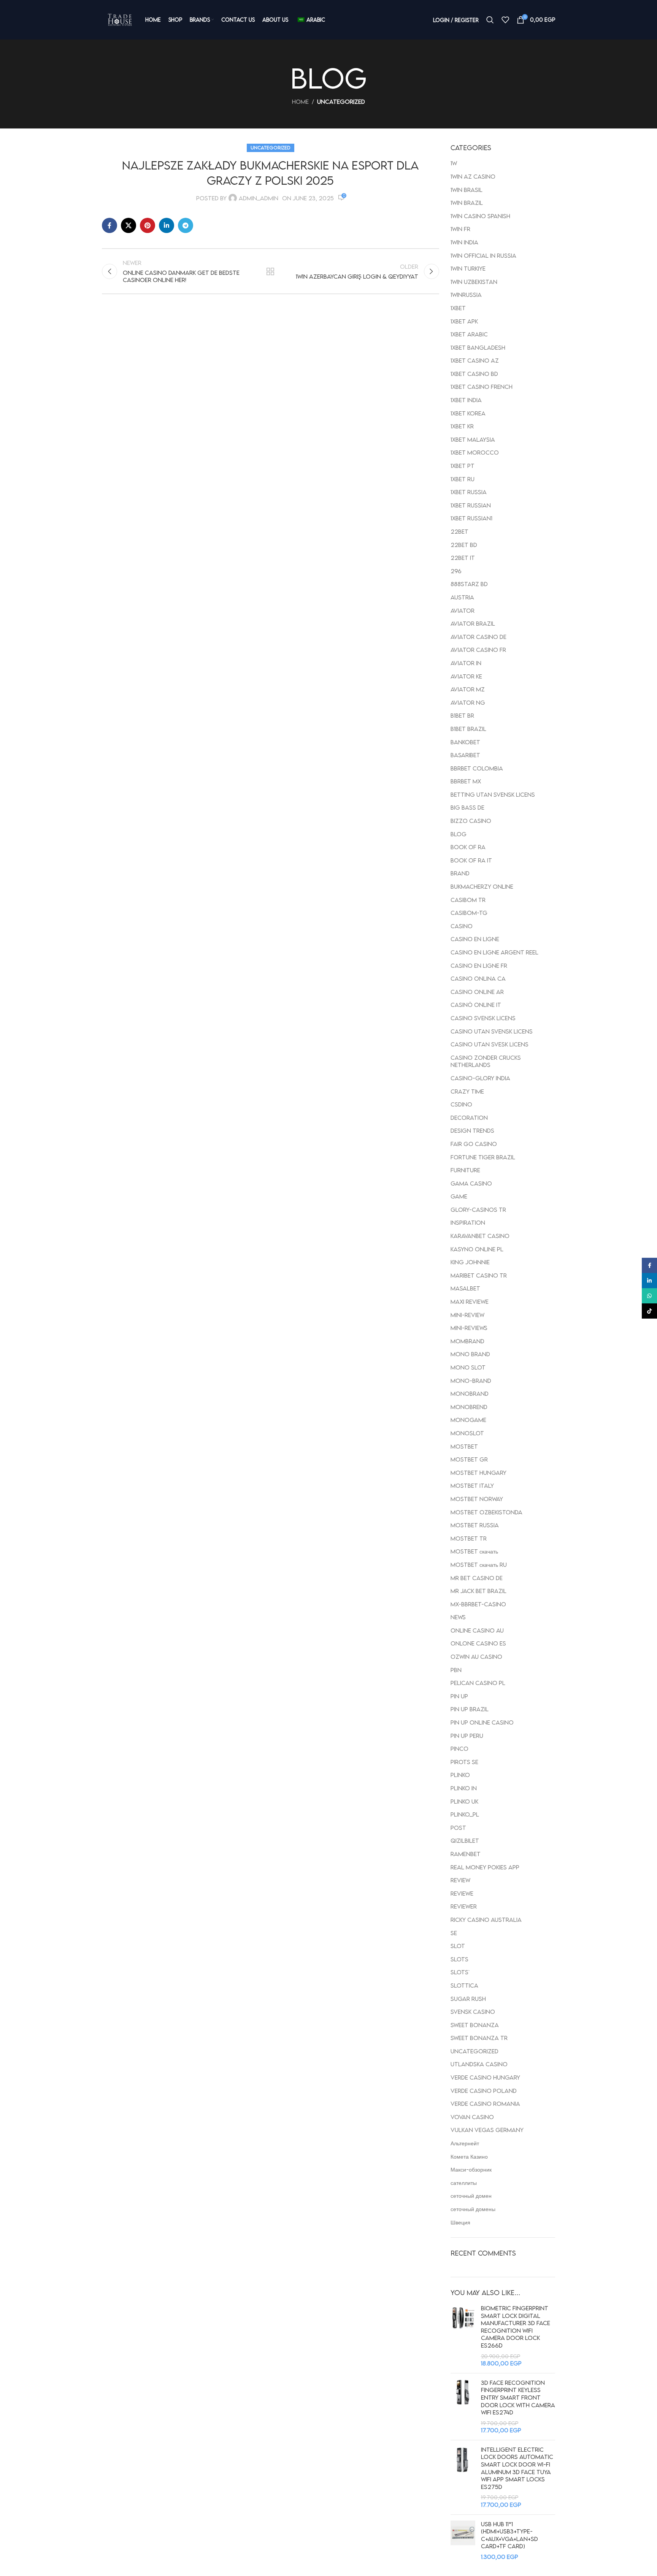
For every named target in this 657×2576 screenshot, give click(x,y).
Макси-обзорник (471, 2169)
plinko (460, 1775)
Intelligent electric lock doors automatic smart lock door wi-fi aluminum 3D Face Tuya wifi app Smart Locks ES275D (517, 2468)
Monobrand (470, 1393)
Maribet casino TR (479, 1275)
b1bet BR (462, 715)
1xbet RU (463, 479)
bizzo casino (471, 821)
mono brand (470, 1354)
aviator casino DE (478, 637)
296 (456, 571)
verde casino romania (485, 2104)
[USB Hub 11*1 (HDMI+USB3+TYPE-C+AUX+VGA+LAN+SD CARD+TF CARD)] (463, 2541)
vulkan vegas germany (487, 2130)
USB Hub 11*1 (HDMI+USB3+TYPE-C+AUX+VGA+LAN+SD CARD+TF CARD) (509, 2535)
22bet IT (463, 558)
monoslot (467, 1433)
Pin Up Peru (467, 1736)
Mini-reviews (469, 1328)
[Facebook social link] (109, 225)
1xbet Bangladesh (478, 347)
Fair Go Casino (474, 1144)
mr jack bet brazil (478, 1591)
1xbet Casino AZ (475, 360)
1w (454, 163)
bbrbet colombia (477, 768)
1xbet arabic (469, 334)
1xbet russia (469, 492)
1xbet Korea (468, 413)
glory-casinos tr (478, 1210)
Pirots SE (464, 1762)
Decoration (469, 1118)
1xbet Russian (471, 505)
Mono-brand (471, 1381)
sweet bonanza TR (479, 2038)
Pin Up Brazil (470, 1709)
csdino (461, 1104)
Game (459, 1196)
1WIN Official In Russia (483, 255)
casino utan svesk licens (490, 1044)
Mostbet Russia (475, 1525)
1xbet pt (463, 466)
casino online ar (477, 992)
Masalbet (465, 1288)
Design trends (472, 1130)
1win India (464, 242)
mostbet (464, 1446)
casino (462, 926)
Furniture (465, 1170)
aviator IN (466, 663)
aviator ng (468, 702)
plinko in (464, 1788)
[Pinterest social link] (148, 225)
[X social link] (129, 225)
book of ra (468, 847)
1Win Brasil (467, 190)
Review (460, 1880)
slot (458, 1946)
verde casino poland (484, 2091)
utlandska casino (479, 2064)
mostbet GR (469, 1459)
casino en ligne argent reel (494, 952)
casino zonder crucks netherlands (486, 1061)
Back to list (270, 271)
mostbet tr (469, 1538)
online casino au (477, 1630)
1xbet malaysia (473, 439)
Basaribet (465, 755)
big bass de (467, 807)
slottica (464, 1985)
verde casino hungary (485, 2077)
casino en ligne (475, 939)
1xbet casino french (482, 387)
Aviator (463, 610)
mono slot (468, 1367)
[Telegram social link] (186, 225)
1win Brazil (467, 203)
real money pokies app (485, 1867)
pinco (459, 1749)
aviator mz (468, 689)
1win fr (460, 229)
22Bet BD (464, 545)
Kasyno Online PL (477, 1249)
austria (462, 597)
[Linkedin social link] (167, 225)
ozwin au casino (476, 1657)
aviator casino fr (478, 650)
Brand (460, 873)
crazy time (467, 1091)
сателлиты (464, 2183)
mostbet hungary (478, 1473)
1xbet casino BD (474, 374)
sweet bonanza (475, 2025)
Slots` (459, 1972)
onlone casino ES (478, 1643)
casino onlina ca (478, 978)
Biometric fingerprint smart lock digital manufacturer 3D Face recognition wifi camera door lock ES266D (516, 2327)
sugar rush (468, 1999)
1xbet (458, 308)
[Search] (490, 20)
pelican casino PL (478, 1683)
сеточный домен (471, 2196)
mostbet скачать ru (479, 1565)
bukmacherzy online (482, 886)
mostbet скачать (474, 1551)
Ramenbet (466, 1854)
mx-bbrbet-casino (478, 1604)
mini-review (467, 1315)
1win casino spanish (480, 216)
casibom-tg (469, 913)
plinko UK (464, 1801)
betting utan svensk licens (493, 794)
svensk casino (473, 2012)
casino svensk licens (483, 1018)
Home (300, 101)
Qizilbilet (465, 1840)
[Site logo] (120, 20)
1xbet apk (464, 321)
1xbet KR (462, 426)
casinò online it (476, 1005)
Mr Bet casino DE (477, 1578)
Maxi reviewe (470, 1301)
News (458, 1617)
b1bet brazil (468, 729)
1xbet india (466, 400)
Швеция (460, 2222)
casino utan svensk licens (492, 1031)
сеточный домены (473, 2209)
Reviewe (462, 1893)
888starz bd (469, 584)
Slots (459, 1959)
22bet (459, 531)
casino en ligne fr (479, 965)
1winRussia (466, 295)
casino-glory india (480, 1078)
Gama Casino (471, 1183)
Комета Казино (469, 2156)
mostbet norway (477, 1499)
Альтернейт (465, 2143)
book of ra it (471, 860)
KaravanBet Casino (480, 1236)
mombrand (467, 1341)
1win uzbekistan (474, 282)
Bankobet (465, 742)
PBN (456, 1670)
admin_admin (259, 198)
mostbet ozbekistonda (486, 1512)
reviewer (464, 1906)
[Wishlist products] (505, 20)
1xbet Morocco (475, 452)
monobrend (469, 1407)
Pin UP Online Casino (482, 1722)
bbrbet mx (466, 781)
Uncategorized (341, 101)
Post (458, 1828)
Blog (459, 834)
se (454, 1933)
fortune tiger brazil (483, 1157)
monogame (468, 1420)
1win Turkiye (468, 268)
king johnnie (470, 1262)
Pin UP (459, 1696)
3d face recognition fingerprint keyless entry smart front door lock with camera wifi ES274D (518, 2397)
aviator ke (466, 676)
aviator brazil (473, 623)
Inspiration (468, 1222)
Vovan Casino (472, 2117)
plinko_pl (465, 1814)
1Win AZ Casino (473, 176)
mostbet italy (472, 1485)
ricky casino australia (486, 1920)
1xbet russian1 (471, 518)
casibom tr (468, 900)
